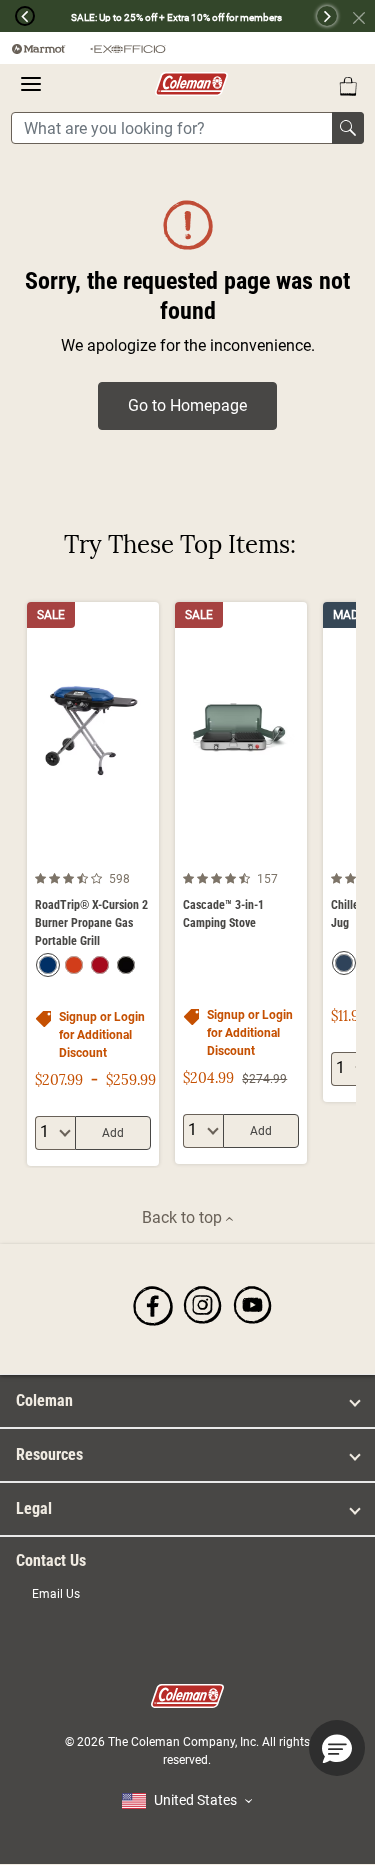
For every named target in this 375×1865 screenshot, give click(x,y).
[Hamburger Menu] (31, 84)
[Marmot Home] (39, 48)
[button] (17, 16)
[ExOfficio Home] (128, 48)
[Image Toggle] (141, 849)
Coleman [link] (44, 1400)
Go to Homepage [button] (187, 405)
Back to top (184, 1217)
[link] (153, 1305)
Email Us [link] (56, 1594)
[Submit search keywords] (348, 128)
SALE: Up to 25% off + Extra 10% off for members (176, 17)
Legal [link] (34, 1508)
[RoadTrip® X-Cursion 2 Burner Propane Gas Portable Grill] (93, 884)
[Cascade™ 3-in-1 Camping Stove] (241, 883)
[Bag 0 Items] (348, 86)
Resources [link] (49, 1454)
